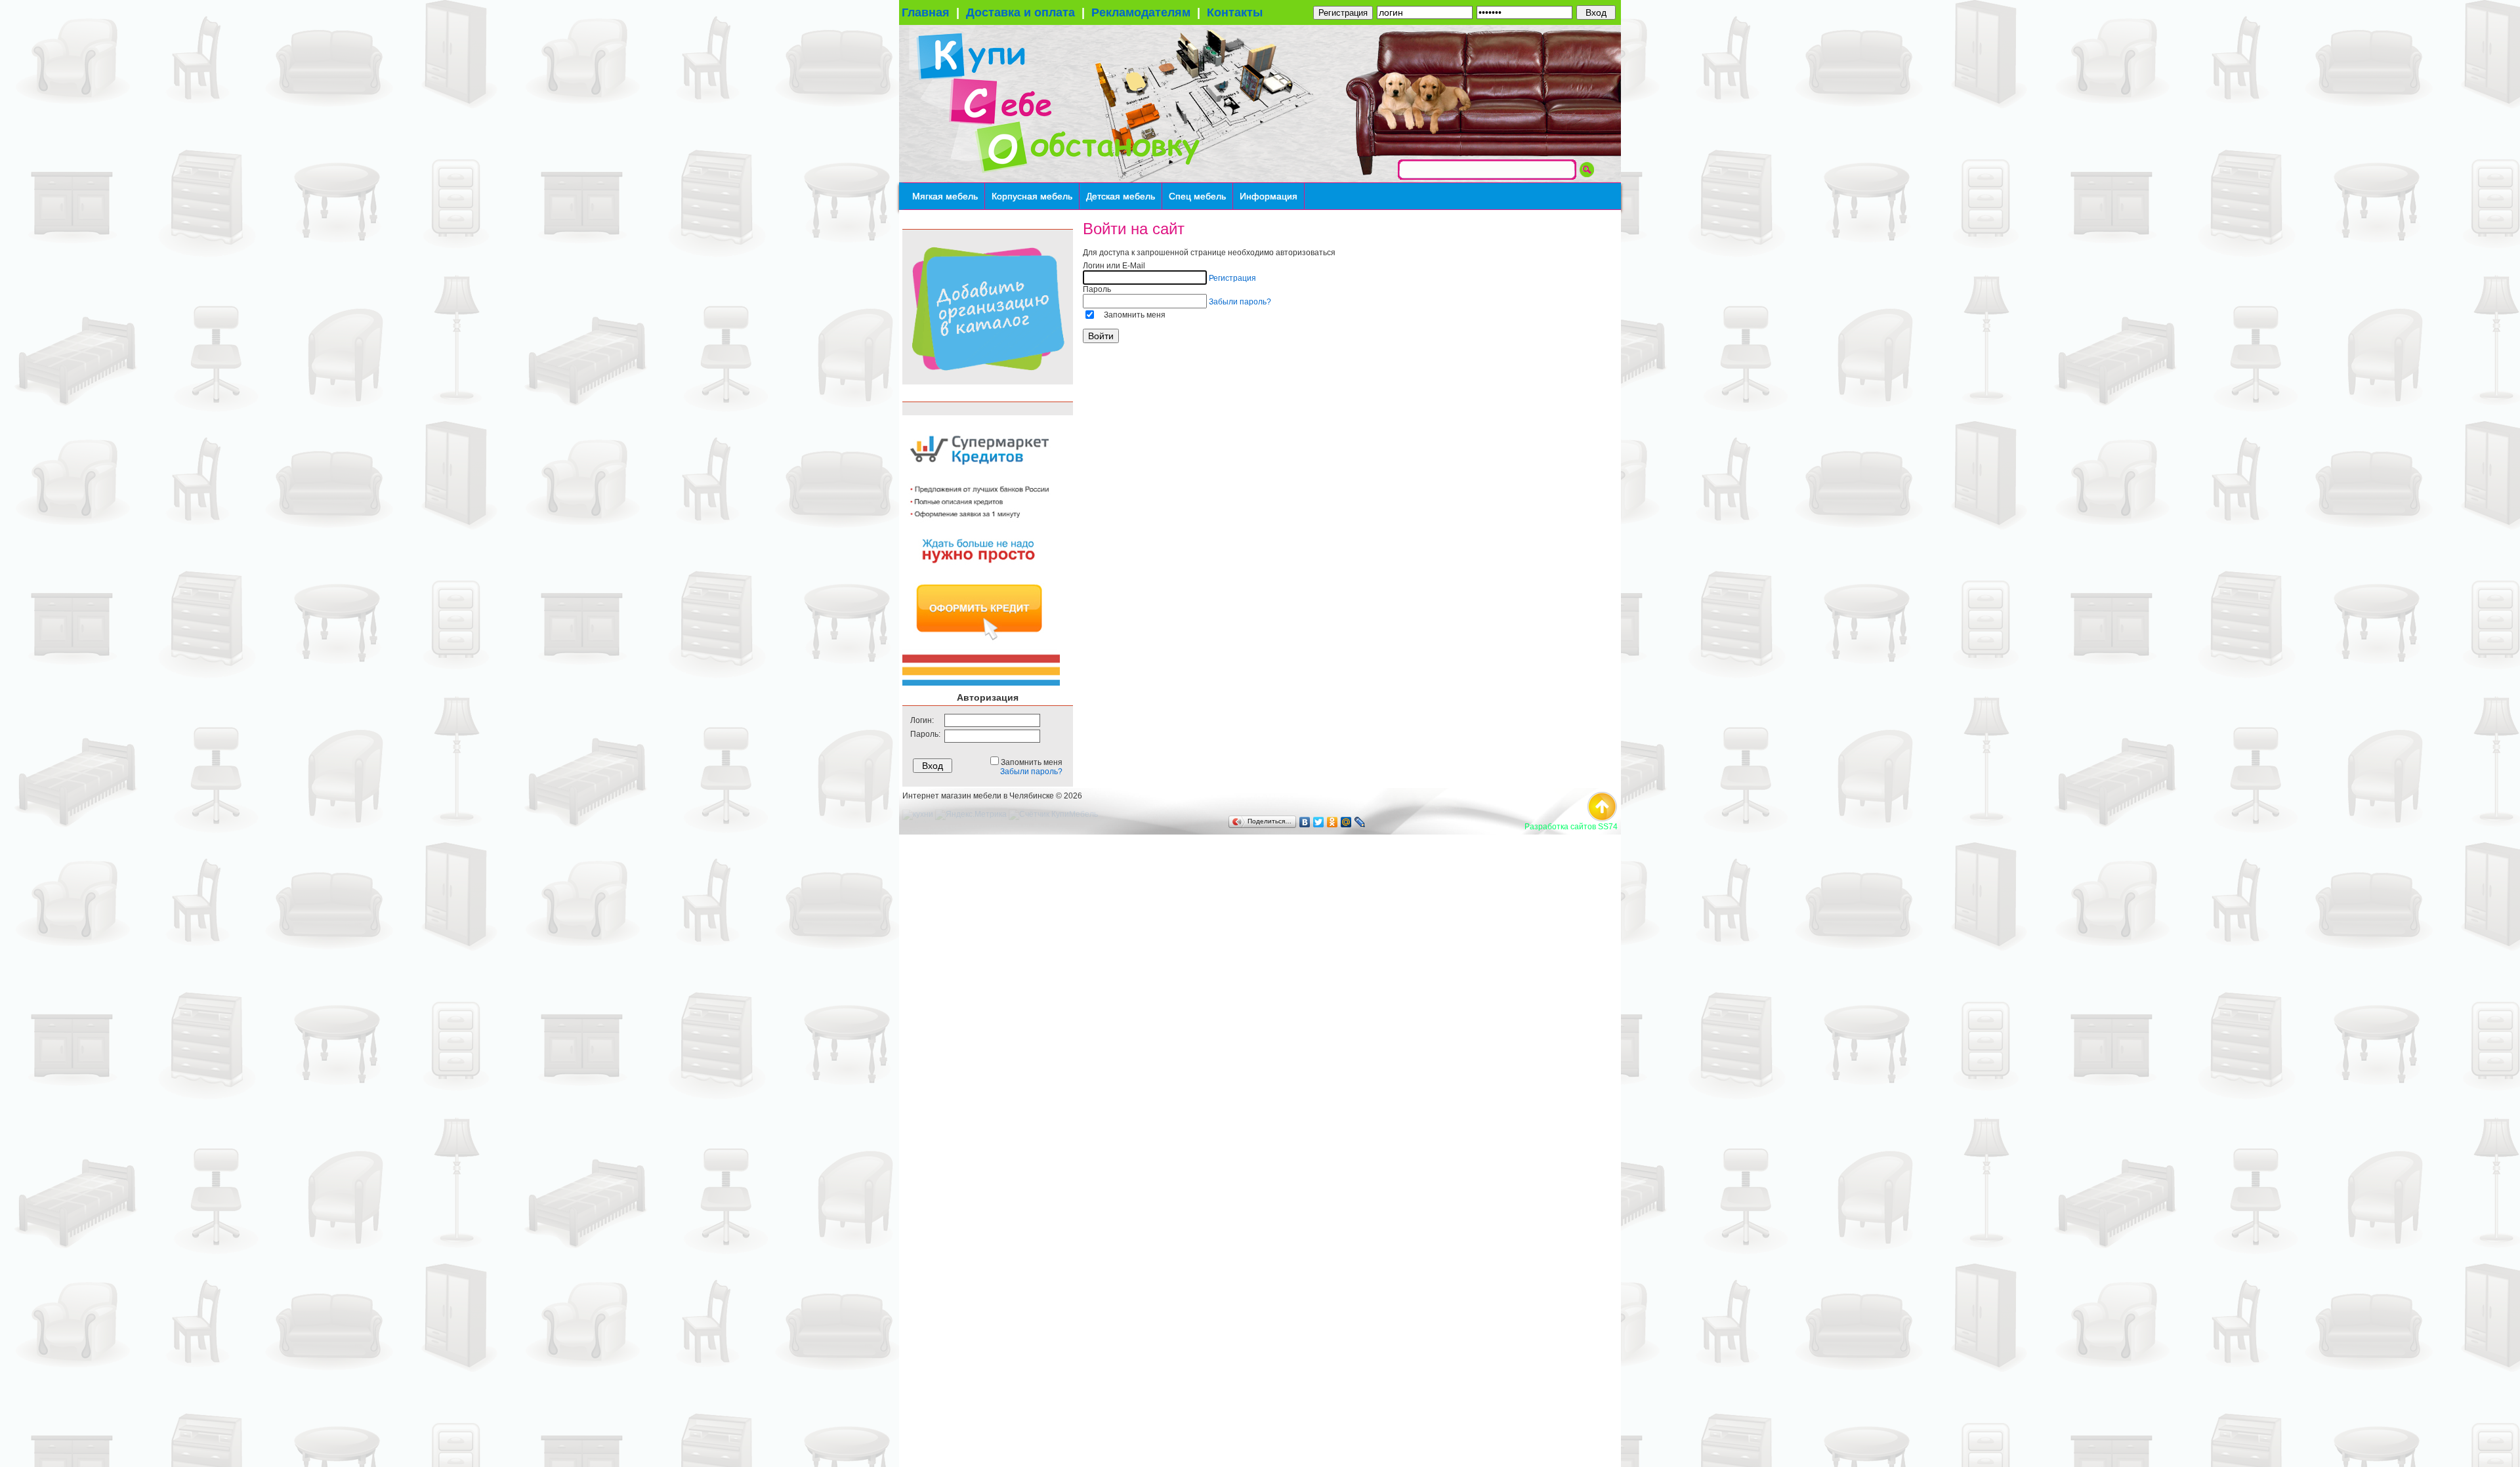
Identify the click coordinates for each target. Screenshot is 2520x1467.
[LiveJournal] (1360, 822)
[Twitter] (1319, 822)
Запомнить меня (1135, 315)
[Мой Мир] (1346, 822)
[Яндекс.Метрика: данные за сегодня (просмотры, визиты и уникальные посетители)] (971, 815)
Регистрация (1343, 13)
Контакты (1235, 12)
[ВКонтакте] (1305, 822)
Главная (926, 12)
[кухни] (918, 814)
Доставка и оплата (1020, 12)
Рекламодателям (1141, 12)
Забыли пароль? (1031, 772)
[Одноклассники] (1333, 822)
